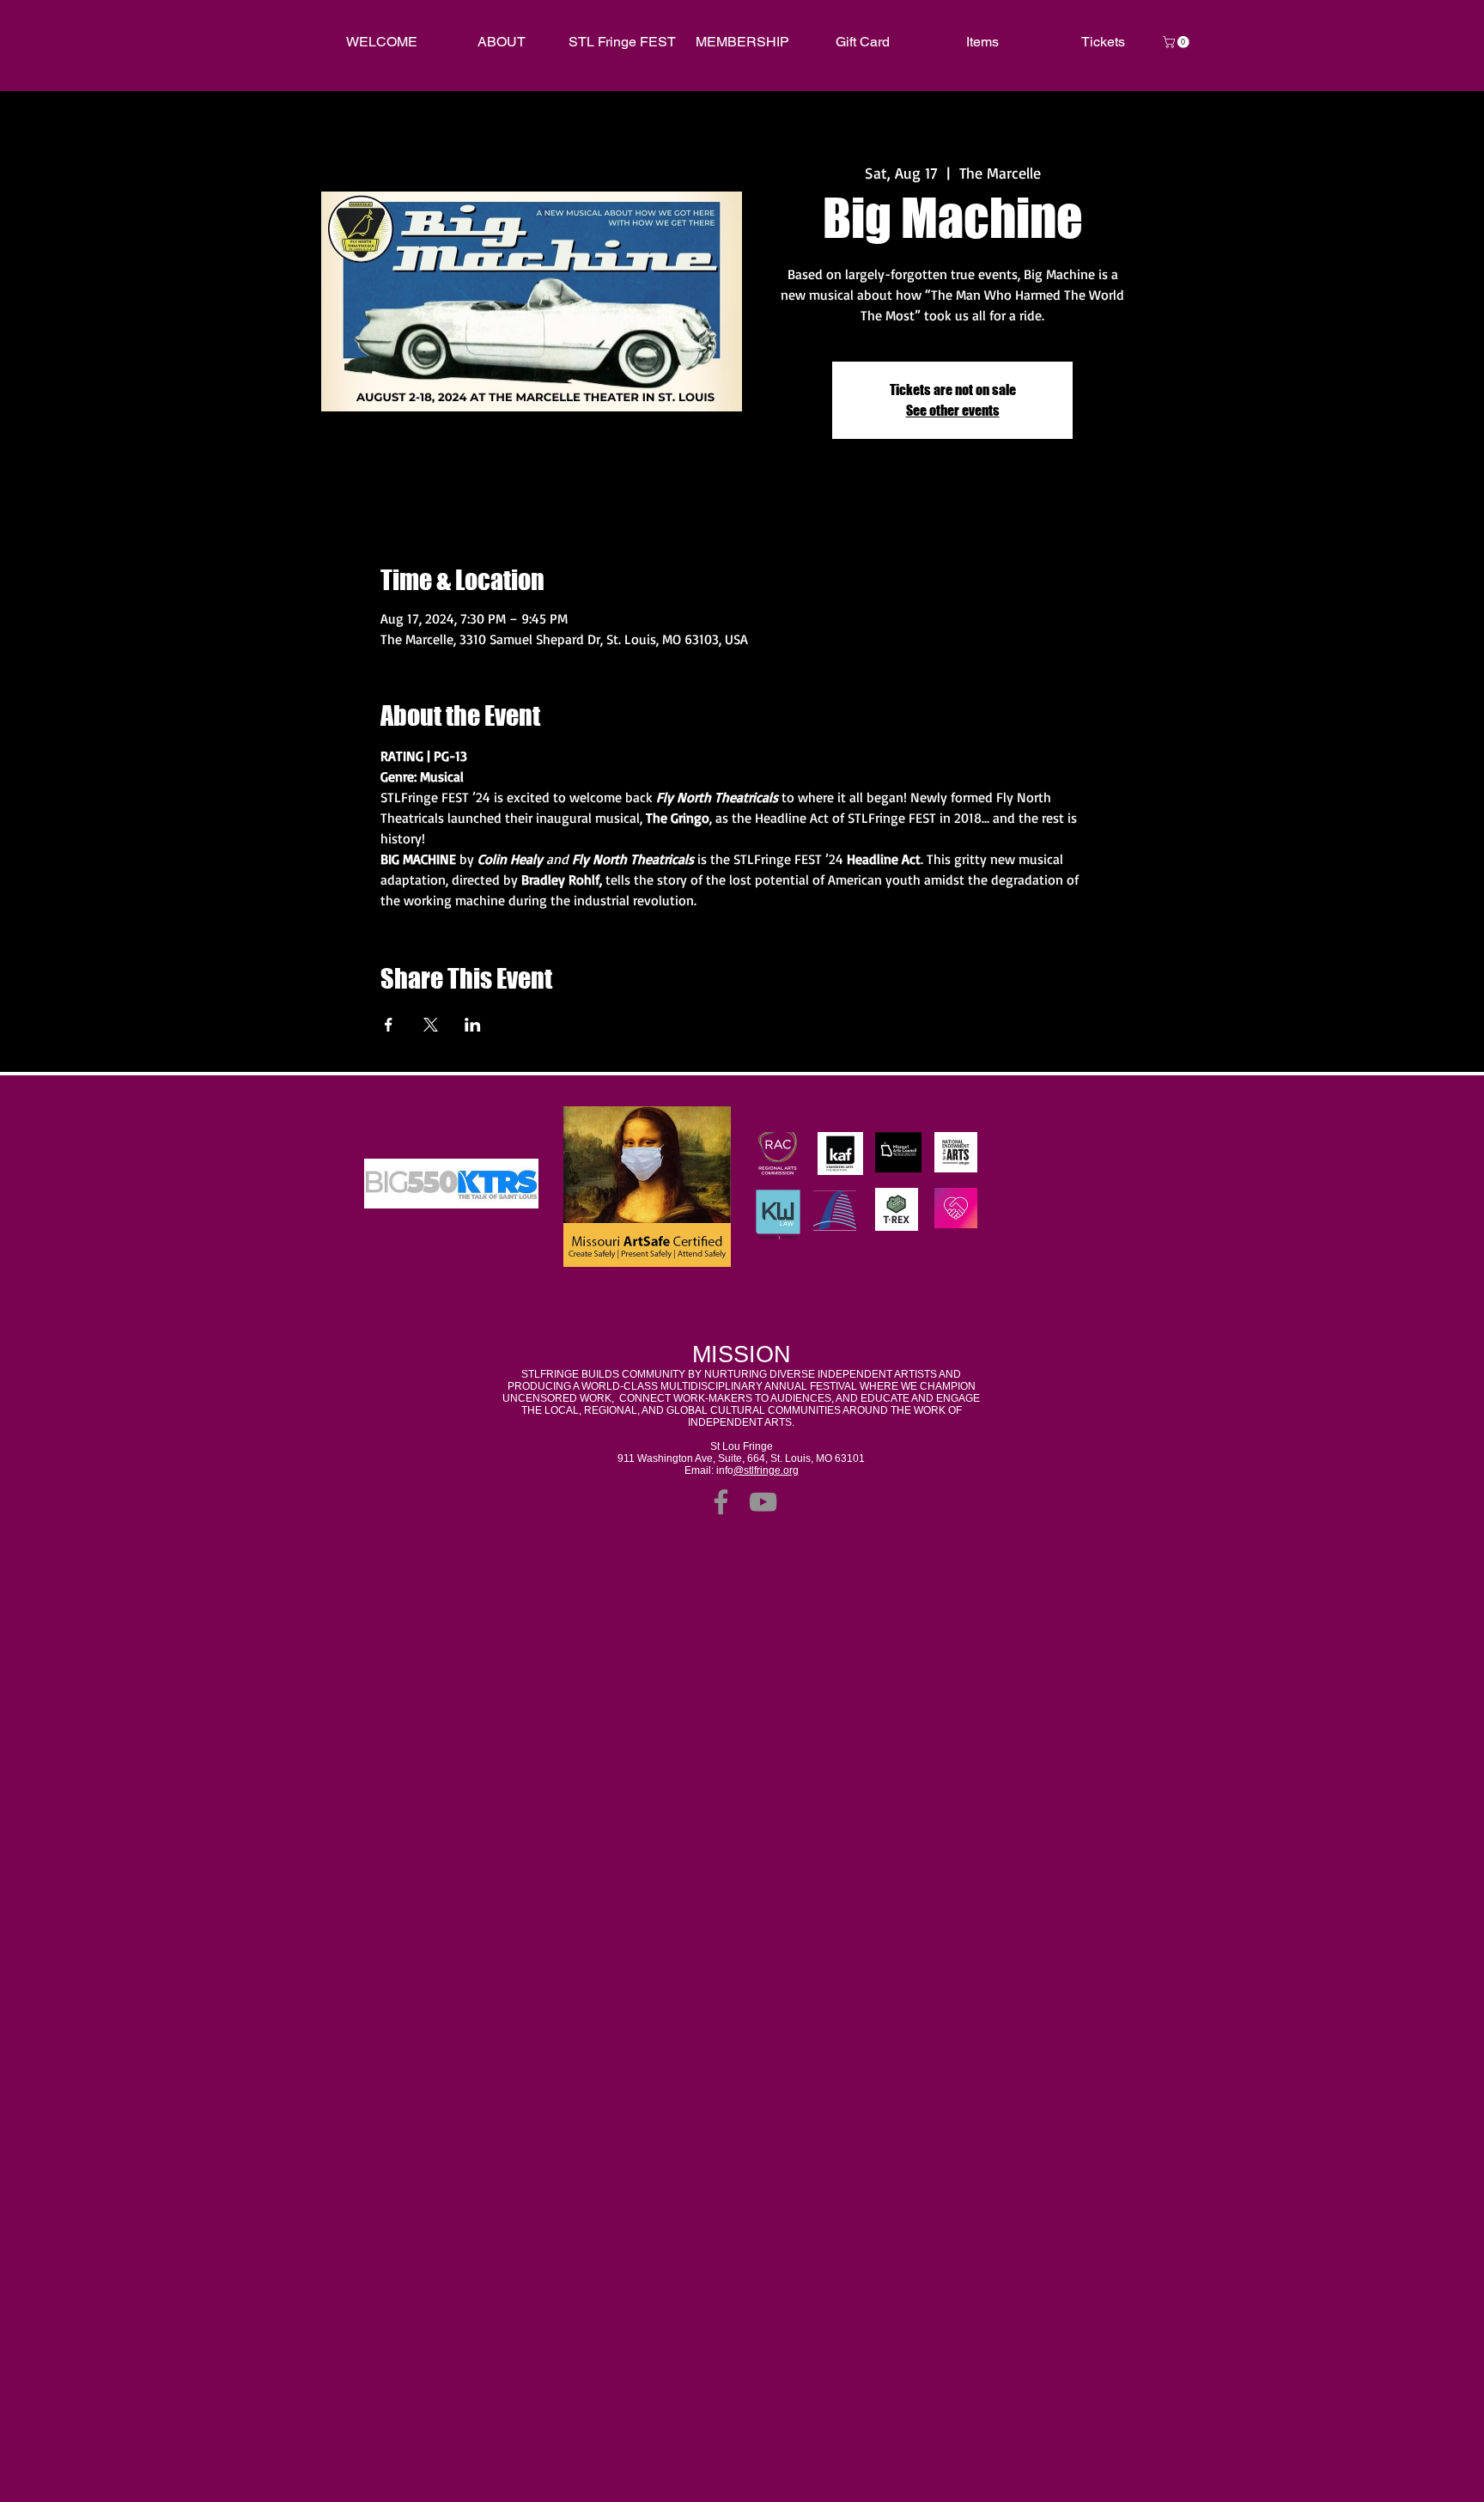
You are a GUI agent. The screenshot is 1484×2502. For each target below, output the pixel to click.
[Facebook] (721, 1502)
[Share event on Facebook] (389, 1025)
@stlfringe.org (766, 1470)
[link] (1177, 42)
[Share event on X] (431, 1025)
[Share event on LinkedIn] (473, 1025)
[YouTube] (763, 1502)
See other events (953, 410)
